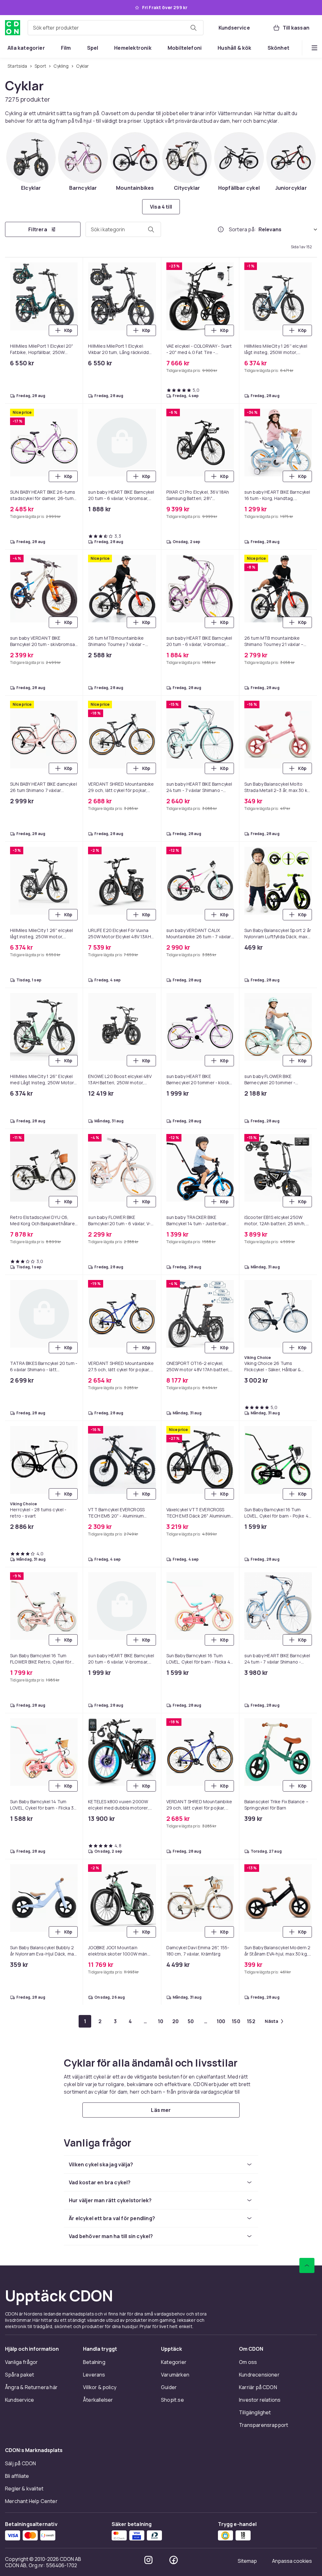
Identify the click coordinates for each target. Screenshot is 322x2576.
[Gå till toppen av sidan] (307, 2265)
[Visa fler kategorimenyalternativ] (314, 48)
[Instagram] (148, 2560)
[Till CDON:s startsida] (13, 28)
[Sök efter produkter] (193, 28)
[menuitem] (26, 48)
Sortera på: (242, 229)
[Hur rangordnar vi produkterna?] (221, 229)
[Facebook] (174, 2560)
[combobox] (116, 28)
